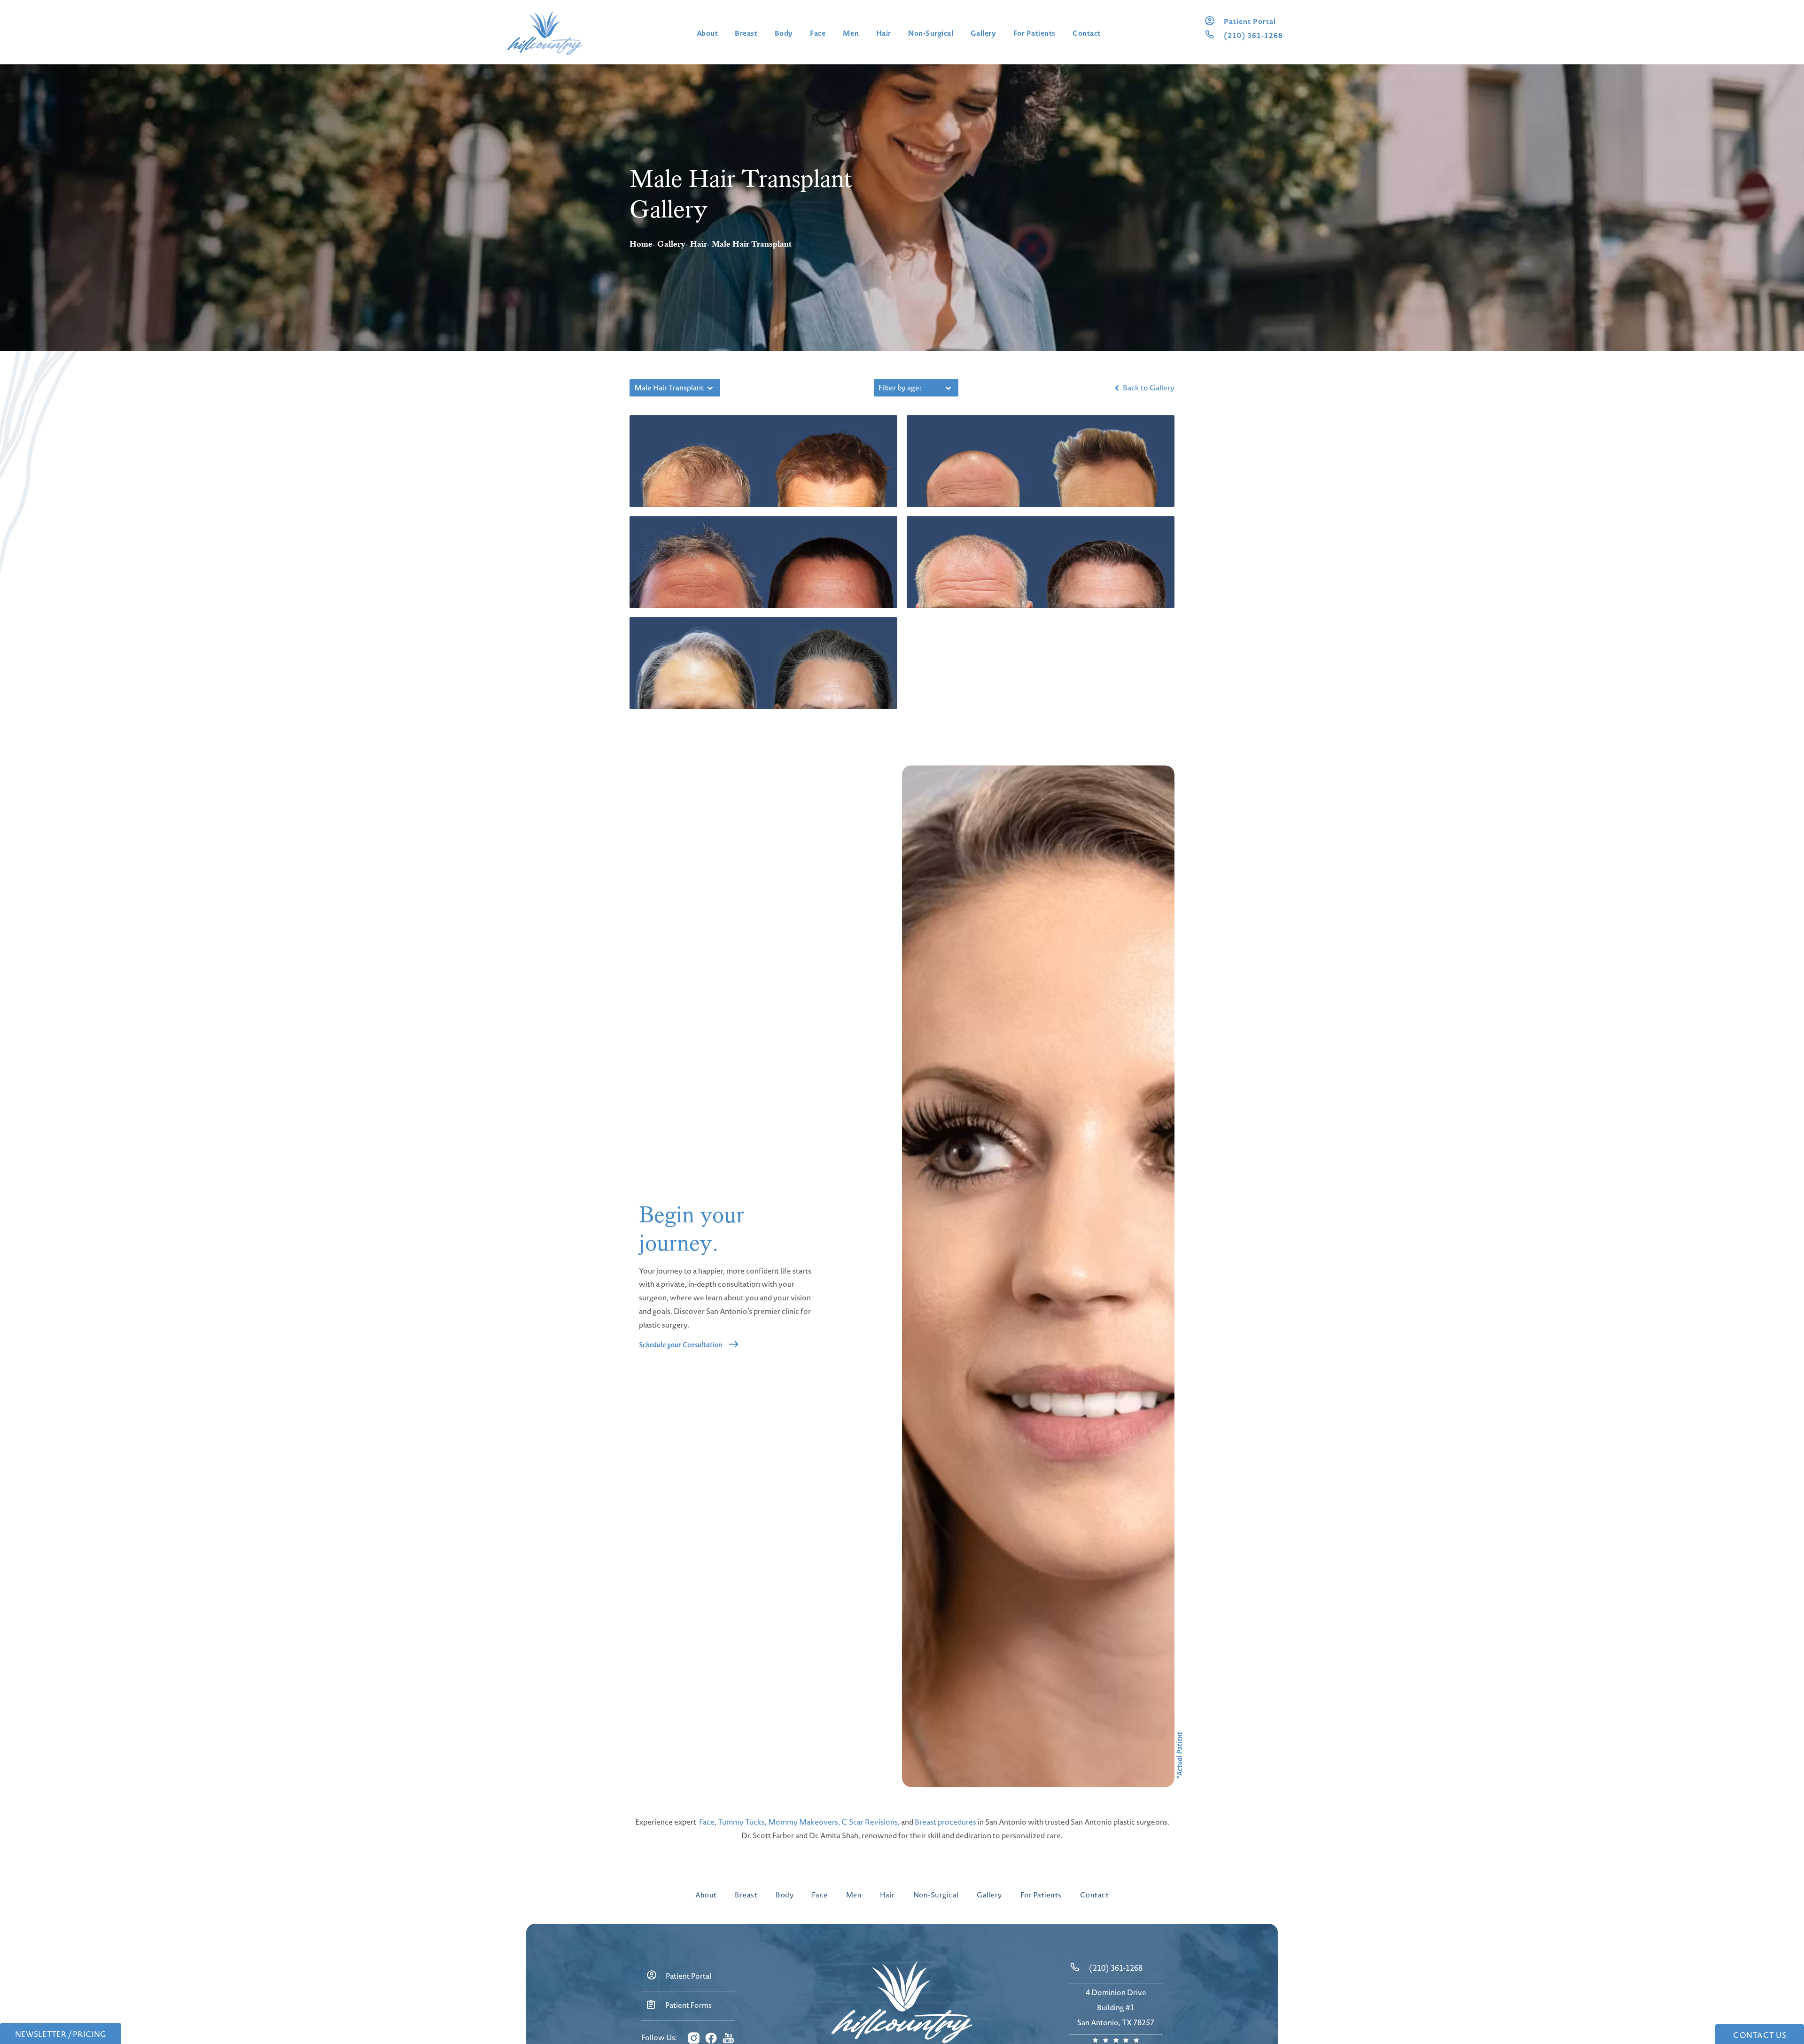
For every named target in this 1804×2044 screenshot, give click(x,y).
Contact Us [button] (1760, 2035)
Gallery (984, 33)
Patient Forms (688, 2005)
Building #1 (1116, 2007)
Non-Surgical (931, 33)
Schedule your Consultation (680, 1345)
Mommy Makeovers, (804, 1822)
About (708, 33)
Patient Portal (688, 1976)
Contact (1087, 33)
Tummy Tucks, (742, 1822)
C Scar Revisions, (871, 1822)
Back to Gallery (1148, 388)
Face (818, 33)
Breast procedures (945, 1822)
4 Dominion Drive (1116, 1992)
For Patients (1034, 33)
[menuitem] (693, 2038)
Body (784, 33)
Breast (746, 33)
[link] (1250, 21)
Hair (884, 33)
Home (641, 244)
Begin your (692, 1229)
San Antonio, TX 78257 (1116, 2022)
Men (851, 33)
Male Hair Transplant (752, 244)
